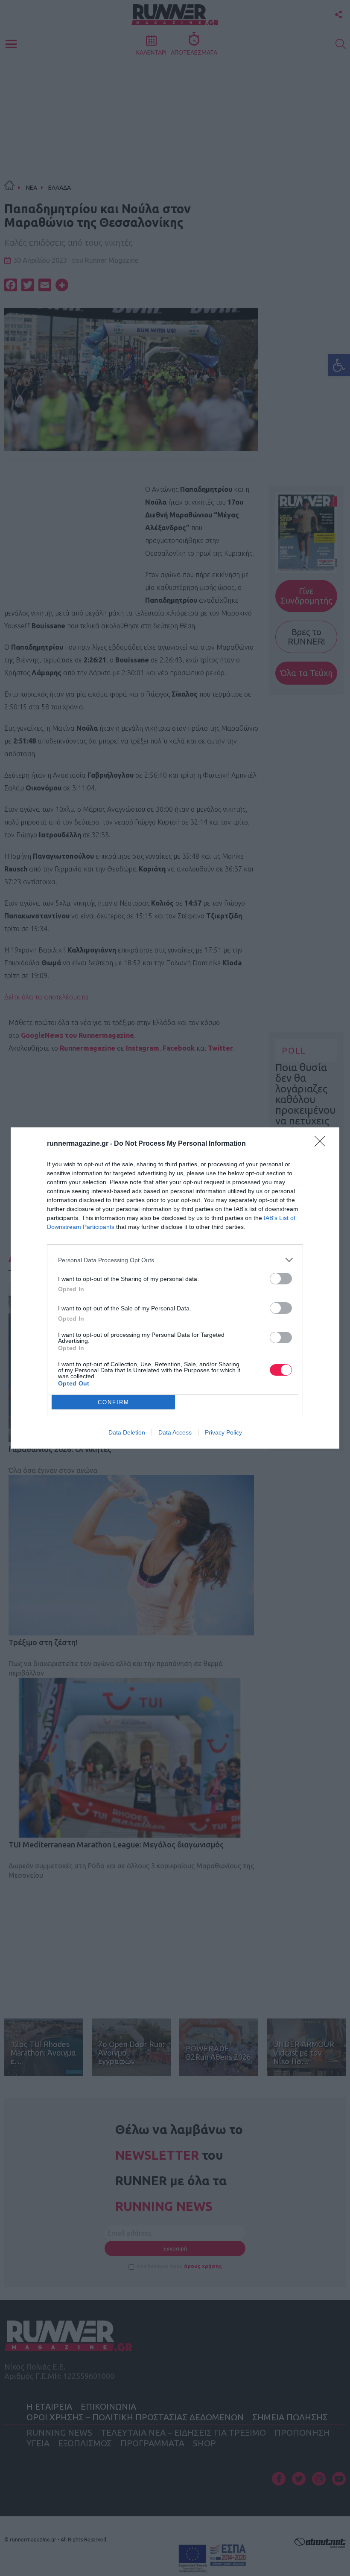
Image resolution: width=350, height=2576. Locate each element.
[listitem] (175, 1260)
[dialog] (175, 1288)
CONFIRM (114, 1402)
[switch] (281, 1279)
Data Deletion (127, 1432)
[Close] (323, 1144)
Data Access (175, 1432)
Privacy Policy (223, 1432)
